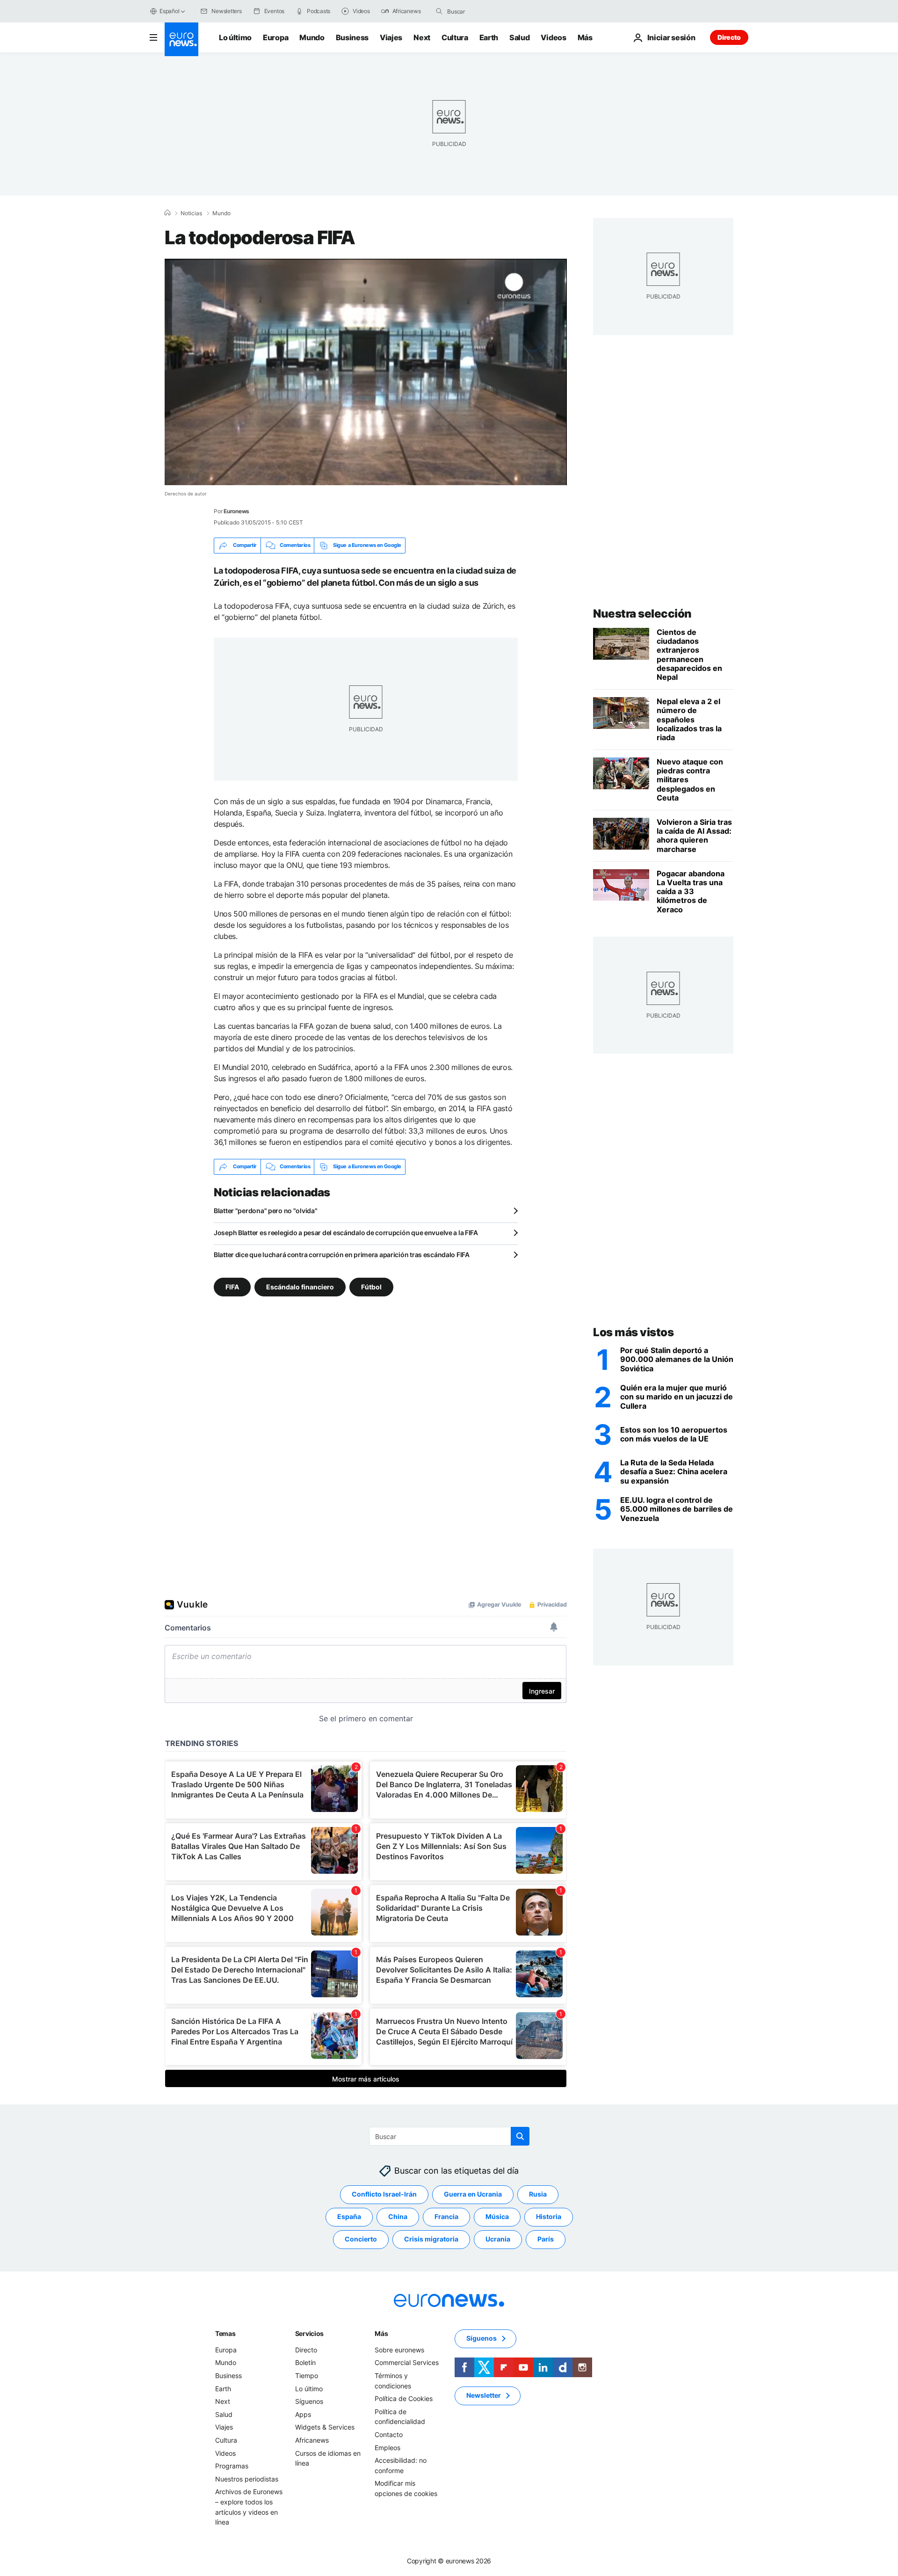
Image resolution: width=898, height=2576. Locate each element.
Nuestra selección (642, 614)
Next (422, 37)
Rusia (538, 2194)
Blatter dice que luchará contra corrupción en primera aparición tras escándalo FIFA (342, 1255)
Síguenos (309, 2401)
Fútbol (371, 1286)
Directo (729, 37)
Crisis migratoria (431, 2239)
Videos (553, 37)
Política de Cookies (404, 2398)
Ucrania (498, 2239)
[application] (366, 372)
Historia (549, 2216)
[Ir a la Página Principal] (181, 39)
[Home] (167, 213)
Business (352, 37)
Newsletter (484, 2395)
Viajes (391, 37)
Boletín (305, 2362)
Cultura (455, 37)
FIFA (232, 1286)
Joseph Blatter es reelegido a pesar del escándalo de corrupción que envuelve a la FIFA (346, 1233)
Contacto (389, 2434)
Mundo (312, 37)
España (349, 2216)
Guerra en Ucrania (473, 2194)
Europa (275, 37)
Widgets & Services (325, 2427)
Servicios (309, 2333)
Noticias (191, 213)
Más (381, 2333)
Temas (225, 2333)
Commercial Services (407, 2362)
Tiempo (307, 2376)
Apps (303, 2414)
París (546, 2239)
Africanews (312, 2440)
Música (497, 2216)
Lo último (235, 37)
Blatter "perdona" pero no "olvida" (265, 1211)
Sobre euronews (399, 2350)
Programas (232, 2466)
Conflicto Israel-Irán (384, 2194)
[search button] (439, 11)
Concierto (361, 2239)
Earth (489, 37)
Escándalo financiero (300, 1286)
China (398, 2216)
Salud (519, 37)
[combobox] (486, 11)
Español (169, 11)
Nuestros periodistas (247, 2478)
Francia (446, 2216)
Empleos (387, 2447)
